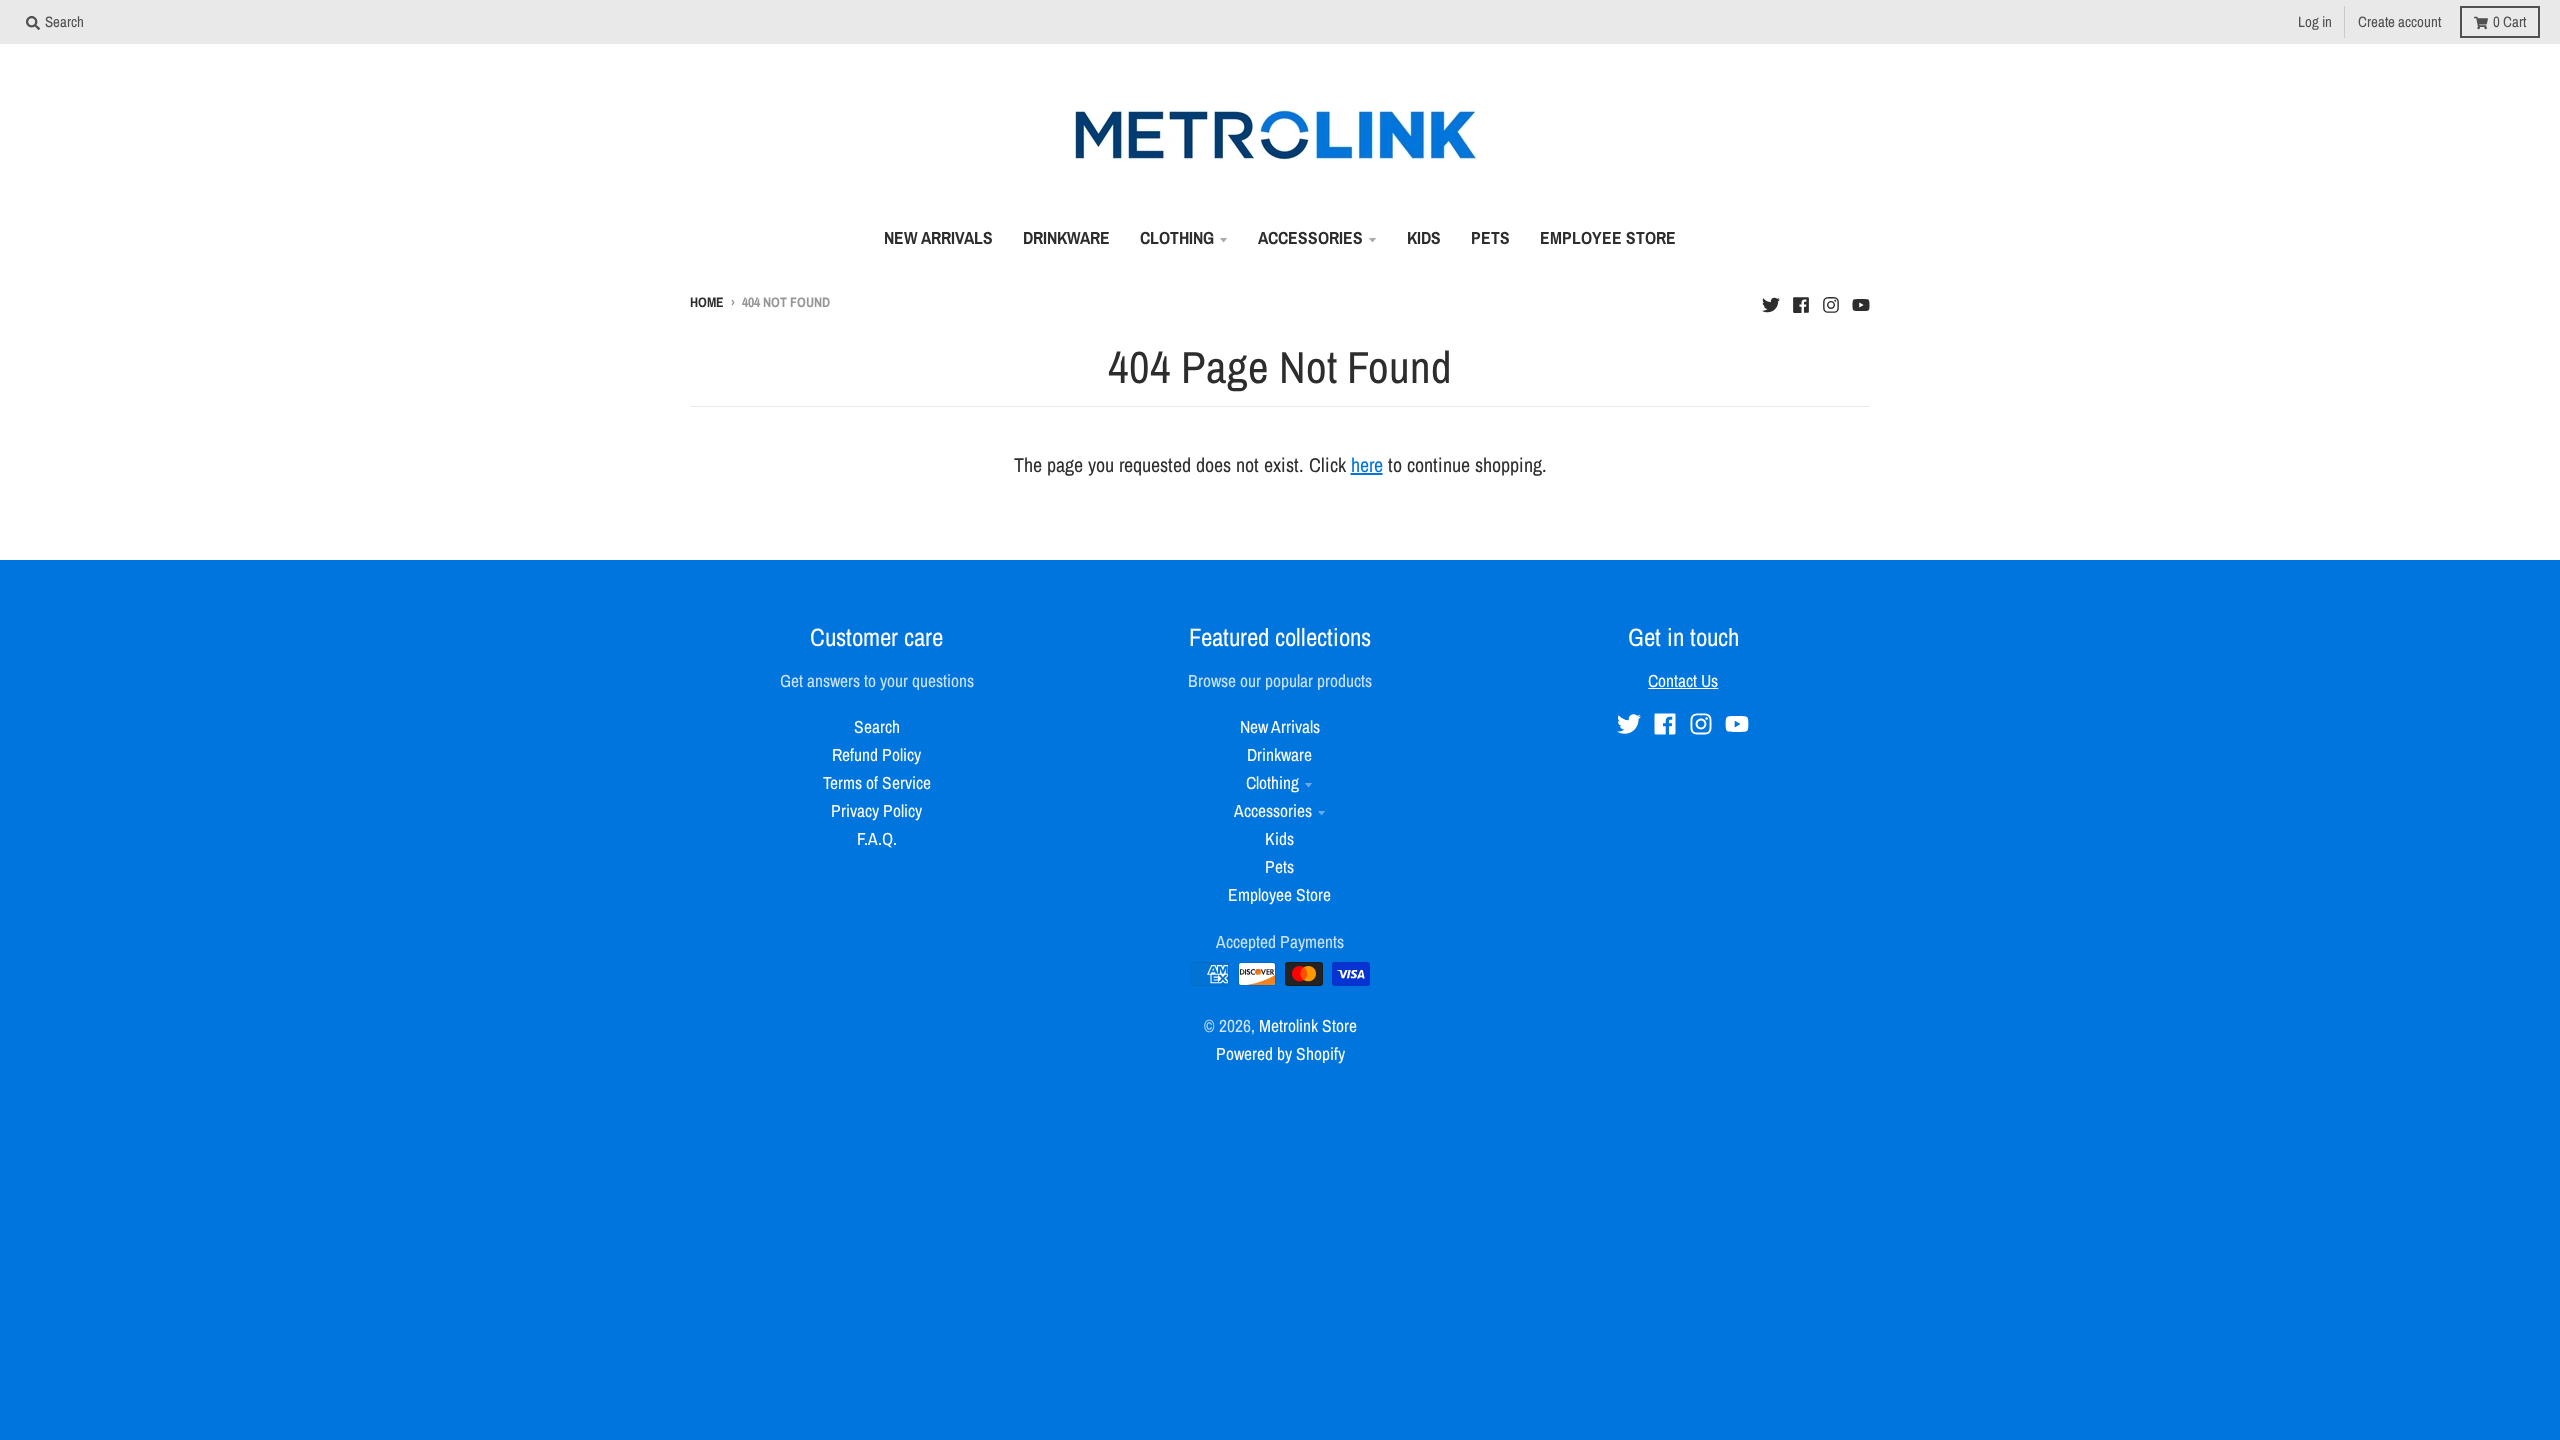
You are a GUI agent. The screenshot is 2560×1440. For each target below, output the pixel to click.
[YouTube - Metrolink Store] (1861, 300)
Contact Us (1683, 680)
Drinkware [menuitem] (1066, 237)
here (1367, 464)
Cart (2509, 21)
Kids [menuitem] (1424, 237)
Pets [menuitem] (1490, 237)
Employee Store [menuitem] (1608, 237)
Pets (1279, 866)
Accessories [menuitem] (1310, 237)
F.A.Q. (877, 838)
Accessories (1273, 810)
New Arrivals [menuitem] (938, 237)
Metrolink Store (1308, 1025)
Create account (2399, 21)
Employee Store (1279, 894)
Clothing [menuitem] (1177, 237)
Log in (2315, 21)
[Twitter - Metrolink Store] (1771, 300)
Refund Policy (876, 754)
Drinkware (1279, 754)
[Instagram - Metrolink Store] (1831, 300)
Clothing (1272, 782)
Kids (1279, 838)
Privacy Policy (876, 810)
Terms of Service (877, 782)
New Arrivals (1280, 726)
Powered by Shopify (1280, 1053)
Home (707, 302)
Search (877, 726)
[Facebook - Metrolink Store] (1801, 300)
